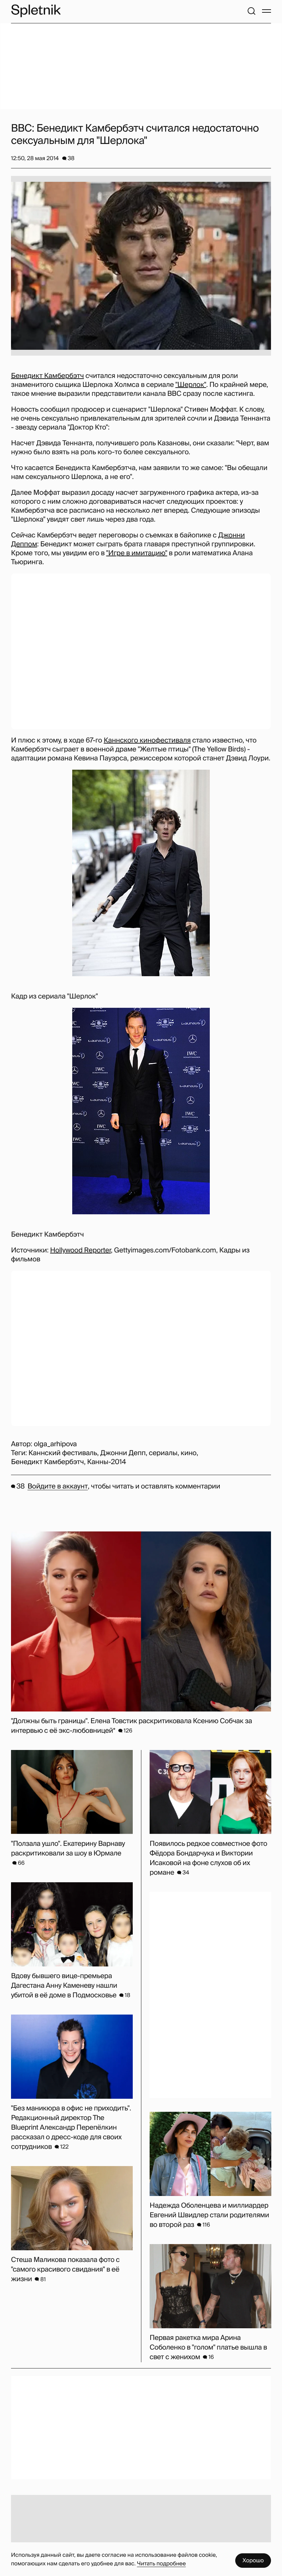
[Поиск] (251, 11)
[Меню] (267, 11)
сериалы (163, 1453)
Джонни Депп (123, 1453)
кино (188, 1453)
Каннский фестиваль (63, 1453)
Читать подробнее (161, 2563)
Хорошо (253, 2560)
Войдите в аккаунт (58, 1486)
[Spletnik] (36, 11)
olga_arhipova (55, 1444)
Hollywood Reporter (81, 1250)
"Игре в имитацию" (137, 553)
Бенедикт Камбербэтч (47, 376)
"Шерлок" (191, 385)
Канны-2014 (106, 1462)
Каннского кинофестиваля (147, 740)
